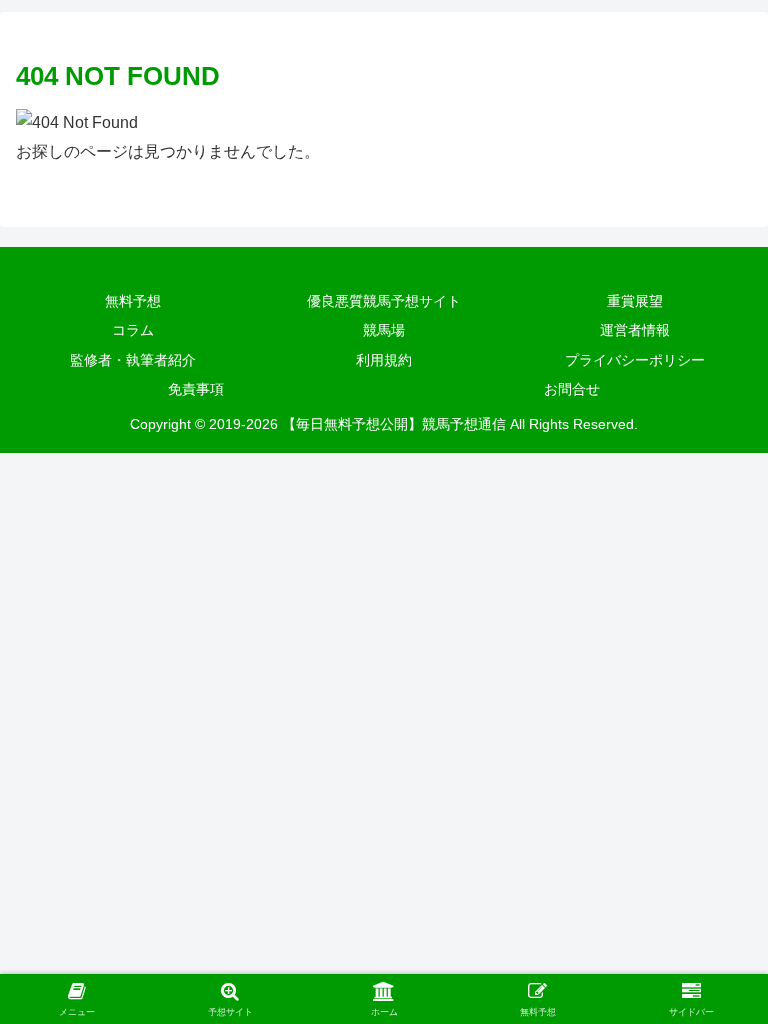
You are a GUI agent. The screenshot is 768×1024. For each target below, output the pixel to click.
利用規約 (384, 360)
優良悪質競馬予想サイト (384, 301)
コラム (133, 330)
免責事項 (196, 389)
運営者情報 (635, 330)
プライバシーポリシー (635, 360)
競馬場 (384, 330)
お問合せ (572, 389)
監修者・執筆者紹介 (133, 360)
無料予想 (133, 301)
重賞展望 (635, 301)
